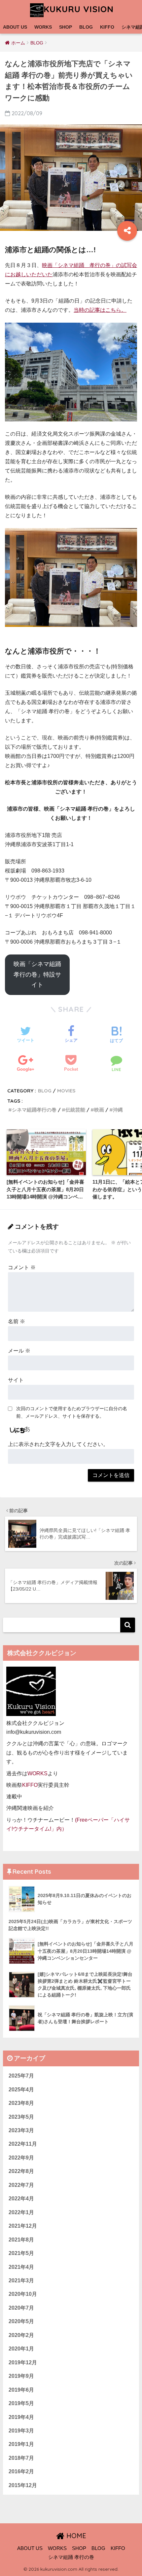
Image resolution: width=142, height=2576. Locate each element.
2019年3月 (21, 2431)
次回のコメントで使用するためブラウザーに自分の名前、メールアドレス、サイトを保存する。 (72, 1412)
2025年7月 (21, 2076)
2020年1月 (21, 2349)
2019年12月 (23, 2362)
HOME (75, 2536)
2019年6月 (21, 2390)
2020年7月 (21, 2308)
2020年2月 (21, 2335)
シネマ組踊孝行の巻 (34, 1110)
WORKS (43, 27)
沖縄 (118, 1110)
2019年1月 (21, 2444)
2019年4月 (21, 2417)
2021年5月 (21, 2253)
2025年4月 (21, 2090)
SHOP (66, 27)
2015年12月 (23, 2485)
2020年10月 (23, 2294)
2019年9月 (21, 2376)
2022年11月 (23, 2144)
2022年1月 (21, 2212)
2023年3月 (21, 2130)
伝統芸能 (75, 1110)
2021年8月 (21, 2240)
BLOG (86, 27)
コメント (22, 1267)
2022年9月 (21, 2158)
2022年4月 (21, 2199)
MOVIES (66, 1091)
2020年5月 (21, 2321)
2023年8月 (21, 2103)
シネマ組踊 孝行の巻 (71, 2557)
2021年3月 (21, 2281)
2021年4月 (21, 2267)
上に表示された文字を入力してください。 (58, 1444)
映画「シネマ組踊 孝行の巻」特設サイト (37, 974)
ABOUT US (15, 27)
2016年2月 (21, 2471)
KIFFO (107, 27)
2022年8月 (21, 2171)
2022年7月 (21, 2185)
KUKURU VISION (79, 9)
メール (19, 1351)
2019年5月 (21, 2403)
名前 (17, 1321)
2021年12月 (23, 2226)
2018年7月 (21, 2458)
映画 (99, 1110)
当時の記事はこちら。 (100, 310)
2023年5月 (21, 2117)
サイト (16, 1380)
